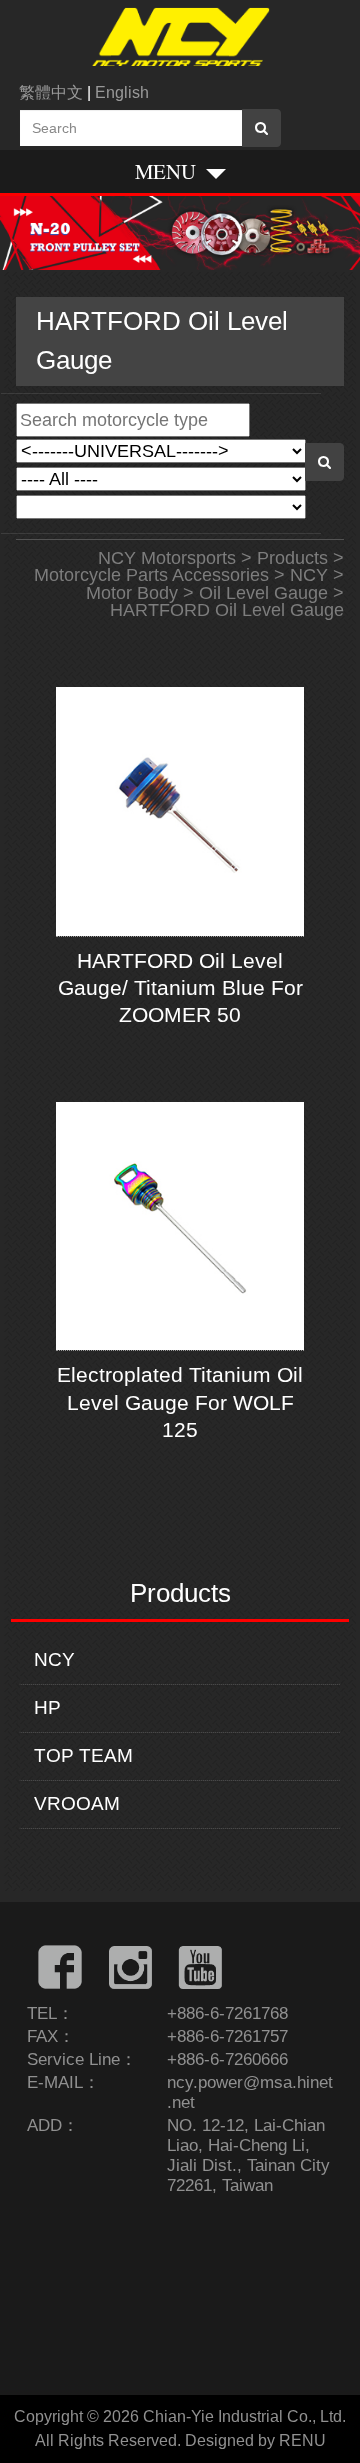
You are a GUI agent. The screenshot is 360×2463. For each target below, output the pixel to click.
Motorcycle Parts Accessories (151, 575)
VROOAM (77, 1803)
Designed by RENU (255, 2440)
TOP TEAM (83, 1755)
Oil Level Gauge (263, 593)
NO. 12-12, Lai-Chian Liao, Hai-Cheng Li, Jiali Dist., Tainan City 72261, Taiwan (248, 2155)
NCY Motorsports (167, 558)
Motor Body (132, 593)
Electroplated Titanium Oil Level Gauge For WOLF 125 (180, 1402)
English (122, 92)
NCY (54, 1659)
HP (47, 1707)
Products (292, 558)
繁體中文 (51, 92)
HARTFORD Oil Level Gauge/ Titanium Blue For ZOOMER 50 (180, 988)
